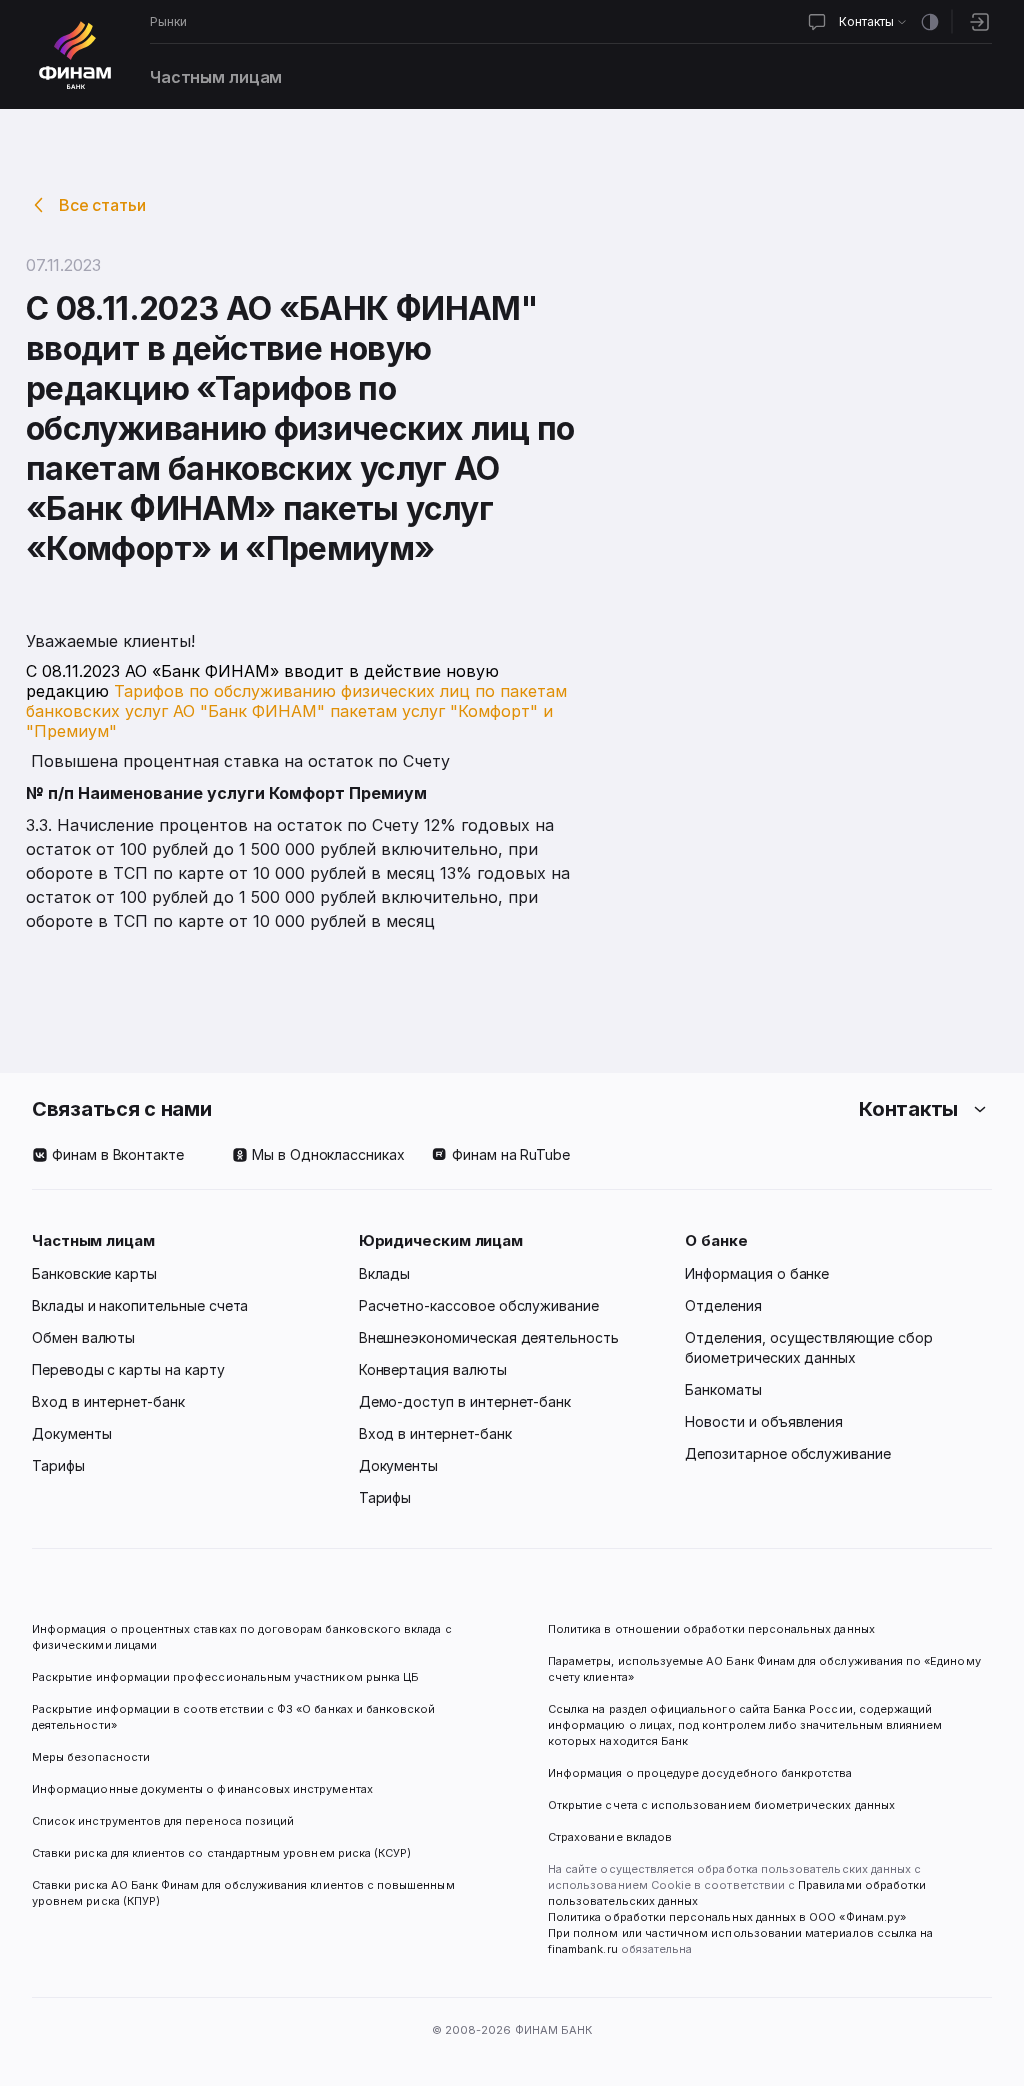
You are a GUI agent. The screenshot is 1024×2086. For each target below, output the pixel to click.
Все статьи (102, 205)
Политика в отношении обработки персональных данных (711, 1629)
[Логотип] (75, 55)
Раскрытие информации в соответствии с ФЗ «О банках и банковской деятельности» (235, 1717)
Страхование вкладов (610, 1837)
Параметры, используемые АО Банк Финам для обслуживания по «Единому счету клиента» (766, 1669)
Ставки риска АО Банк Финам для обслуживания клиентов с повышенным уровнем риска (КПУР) (245, 1893)
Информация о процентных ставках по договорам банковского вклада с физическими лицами (243, 1637)
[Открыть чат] (817, 22)
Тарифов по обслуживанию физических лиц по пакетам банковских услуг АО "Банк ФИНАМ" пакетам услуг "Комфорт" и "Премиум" (296, 711)
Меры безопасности (91, 1757)
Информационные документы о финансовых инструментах (202, 1789)
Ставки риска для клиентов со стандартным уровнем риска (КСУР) (221, 1853)
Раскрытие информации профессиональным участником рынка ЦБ (225, 1677)
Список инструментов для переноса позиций (163, 1821)
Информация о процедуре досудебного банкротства (700, 1781)
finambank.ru (583, 1949)
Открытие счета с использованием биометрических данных (721, 1805)
